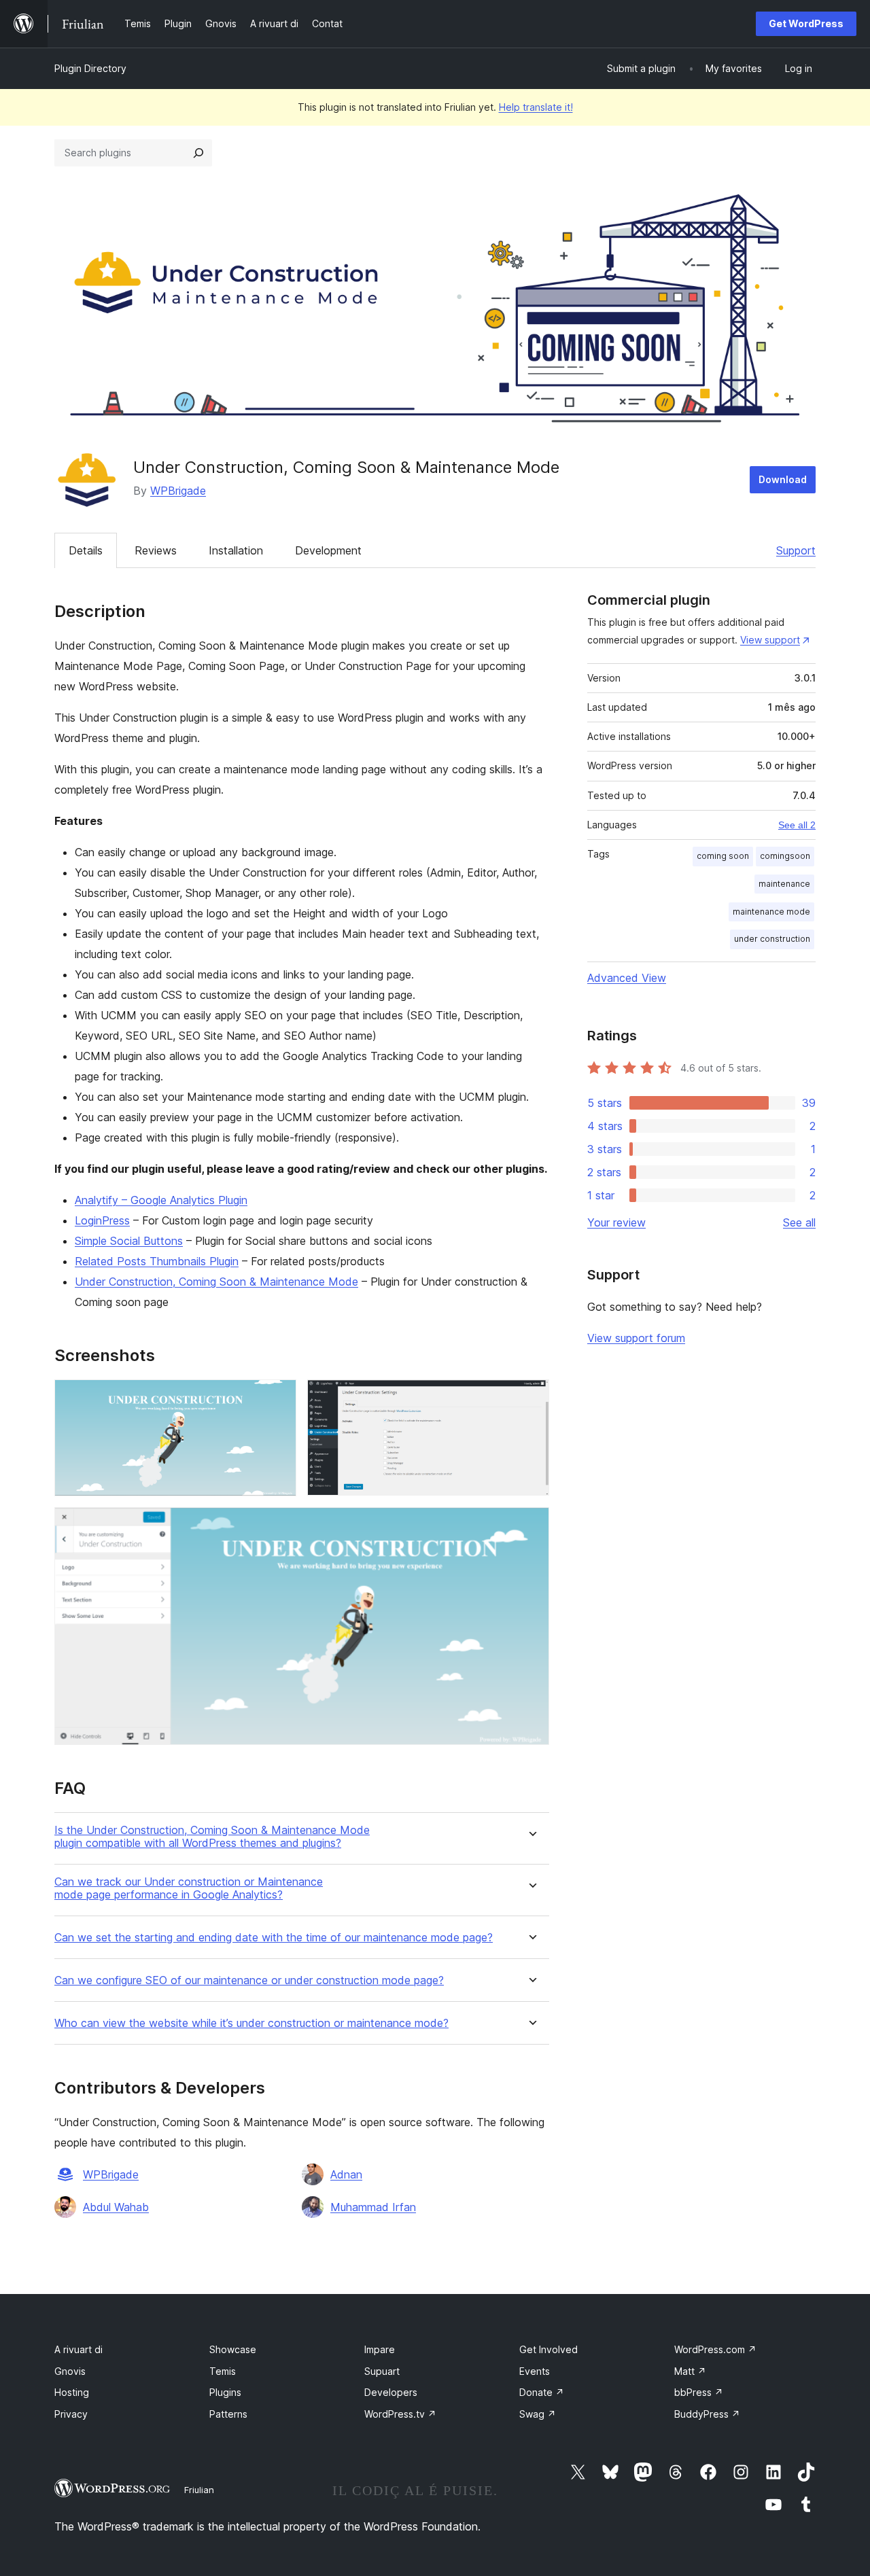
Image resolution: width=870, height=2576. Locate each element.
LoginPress (102, 1220)
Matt (690, 2371)
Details (86, 550)
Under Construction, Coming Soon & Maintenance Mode (216, 1282)
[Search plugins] (198, 153)
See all (799, 1222)
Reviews (156, 550)
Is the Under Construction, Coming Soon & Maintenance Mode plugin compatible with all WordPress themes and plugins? (212, 1837)
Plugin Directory (90, 68)
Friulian (199, 2490)
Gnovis (70, 2371)
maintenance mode (771, 912)
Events (535, 2371)
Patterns (228, 2414)
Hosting (72, 2392)
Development (328, 550)
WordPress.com (715, 2349)
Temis (223, 2371)
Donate (542, 2392)
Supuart (382, 2371)
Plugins (225, 2392)
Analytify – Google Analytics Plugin (161, 1200)
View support (770, 640)
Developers (391, 2392)
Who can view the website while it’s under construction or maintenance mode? (251, 2023)
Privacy (71, 2414)
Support (796, 550)
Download (783, 479)
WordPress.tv (400, 2414)
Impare (380, 2349)
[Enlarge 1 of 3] (278, 1398)
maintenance (784, 884)
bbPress (699, 2392)
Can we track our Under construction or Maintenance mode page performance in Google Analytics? (189, 1888)
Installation (236, 550)
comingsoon (785, 856)
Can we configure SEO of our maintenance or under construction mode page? (249, 1980)
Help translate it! (536, 107)
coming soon (723, 856)
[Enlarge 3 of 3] (531, 1525)
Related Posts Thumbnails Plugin (157, 1261)
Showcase (233, 2349)
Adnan (346, 2174)
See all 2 (797, 825)
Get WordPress (806, 23)
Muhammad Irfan (373, 2207)
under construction (772, 939)
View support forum (636, 1338)
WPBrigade (178, 491)
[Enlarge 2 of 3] (531, 1398)
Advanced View (627, 978)
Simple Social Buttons (129, 1241)
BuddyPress (707, 2414)
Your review (616, 1222)
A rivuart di (79, 2349)
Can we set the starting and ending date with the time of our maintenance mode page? (274, 1938)
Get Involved (549, 2349)
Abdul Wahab (116, 2207)
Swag (538, 2414)
